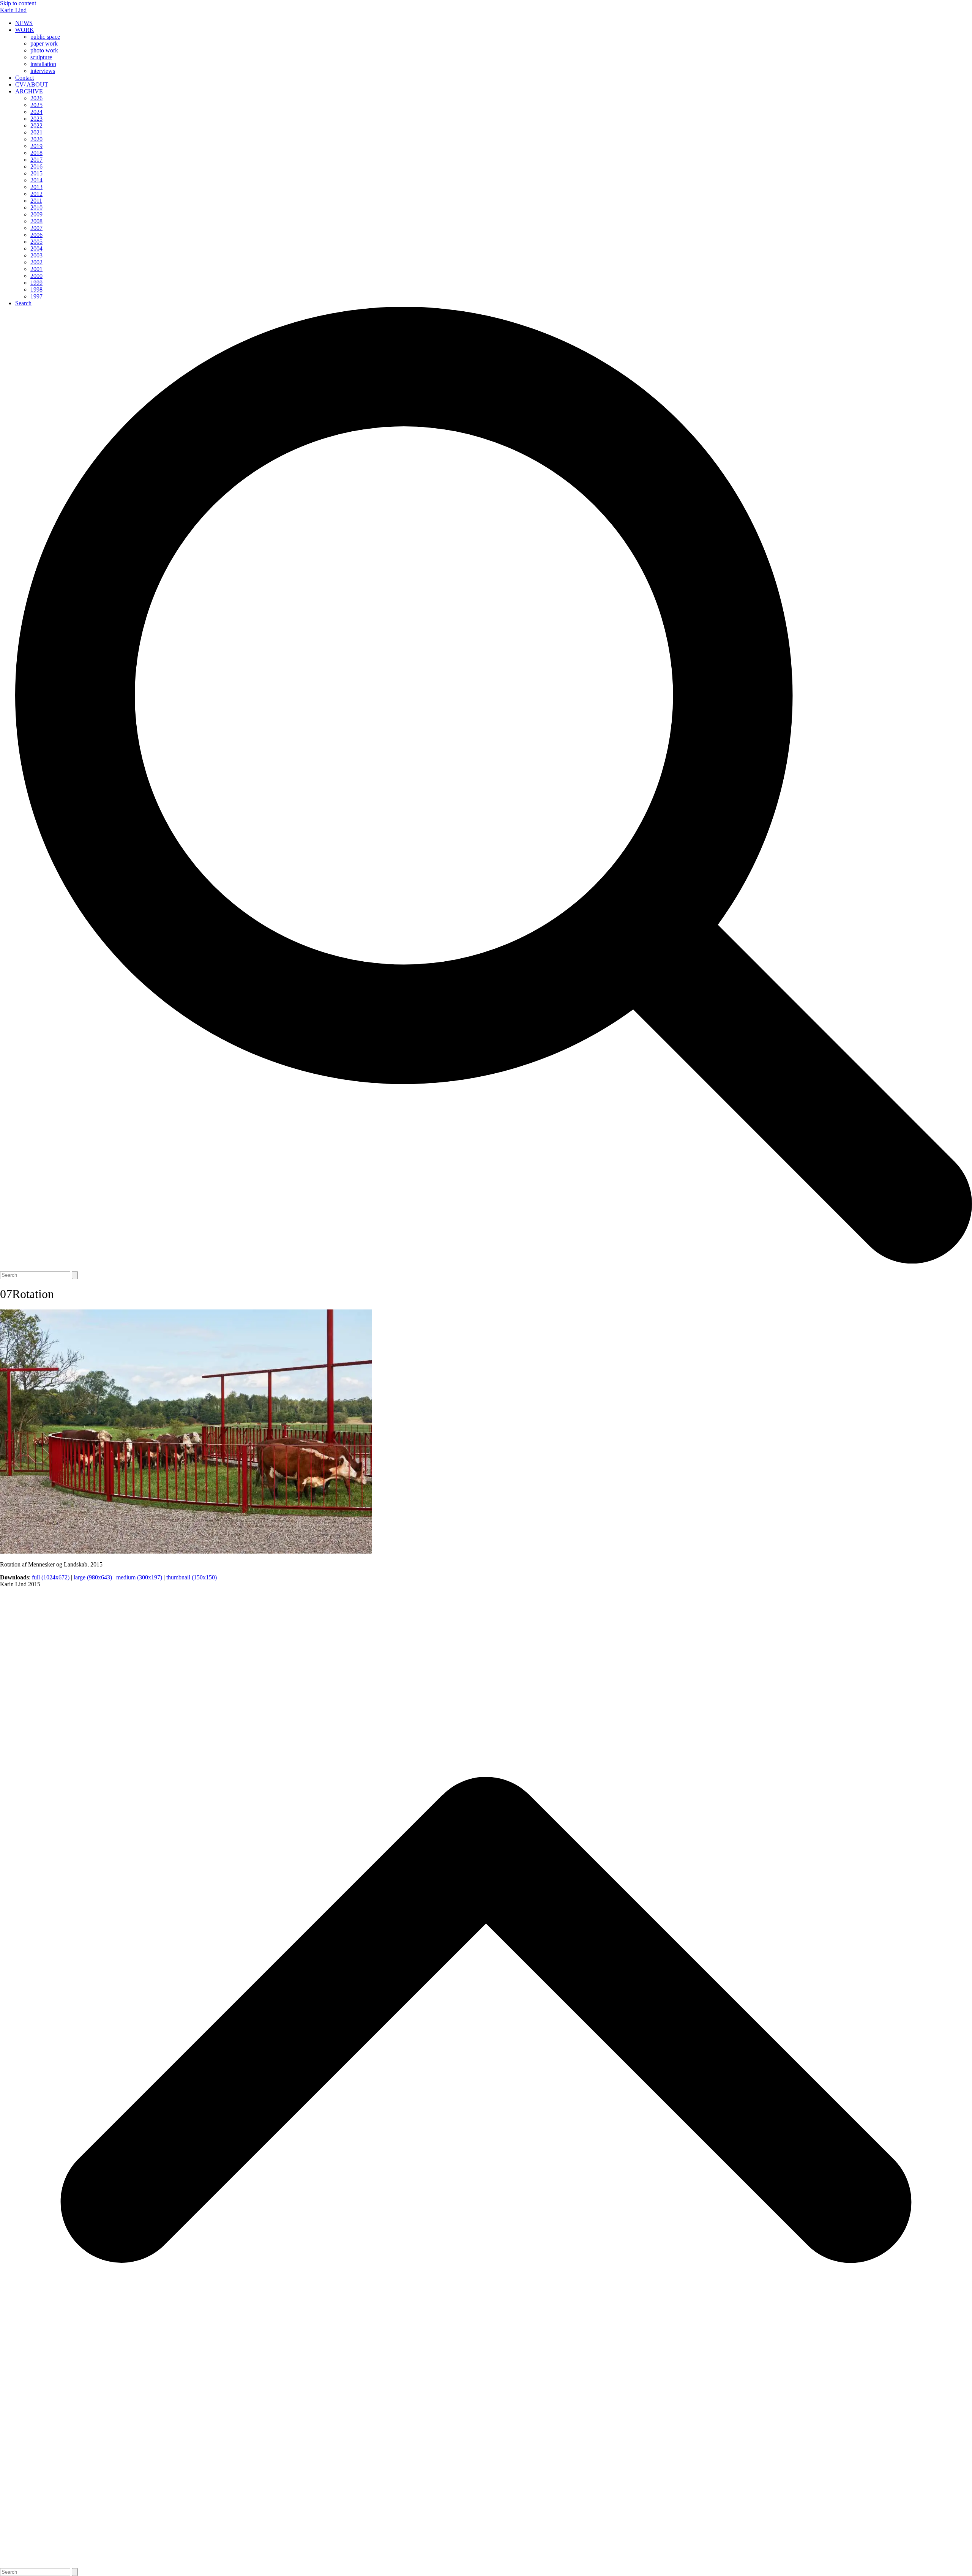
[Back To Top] (486, 2564)
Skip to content (18, 3)
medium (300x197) (139, 1577)
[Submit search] (75, 1275)
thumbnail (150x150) (192, 1577)
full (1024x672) (51, 1577)
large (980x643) (93, 1577)
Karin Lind (13, 10)
